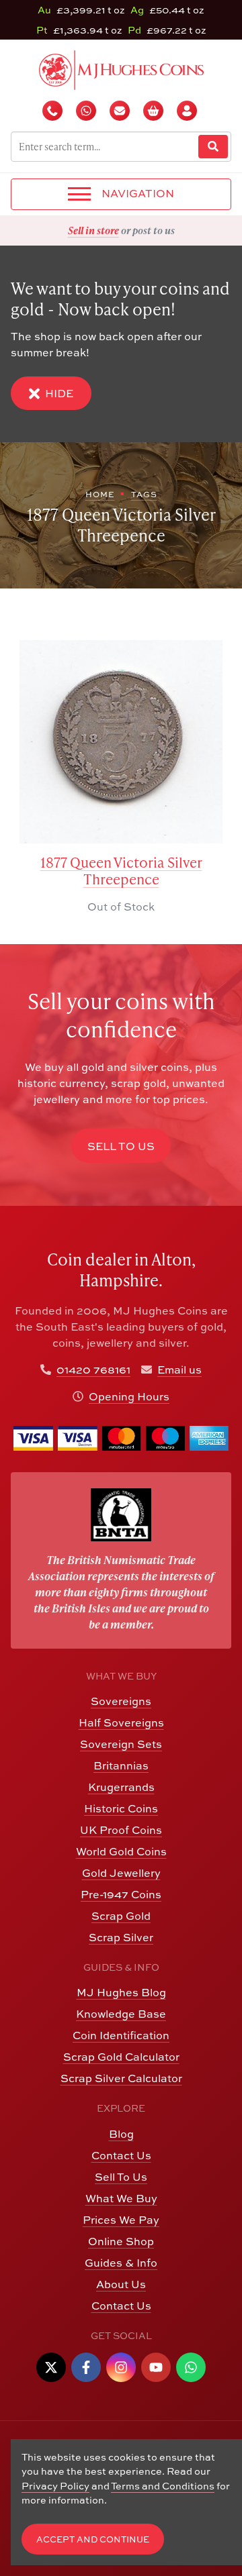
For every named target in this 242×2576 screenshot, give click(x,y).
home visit (154, 230)
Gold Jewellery (121, 1873)
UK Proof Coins (121, 1830)
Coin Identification (121, 2035)
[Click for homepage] (121, 68)
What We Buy (121, 2198)
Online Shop (121, 2241)
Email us (179, 1370)
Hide (59, 393)
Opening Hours (129, 1396)
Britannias (121, 1765)
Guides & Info (121, 2263)
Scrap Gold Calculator (121, 2057)
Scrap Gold (121, 1916)
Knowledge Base (121, 2014)
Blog (121, 2134)
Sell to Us (121, 1146)
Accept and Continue (93, 2539)
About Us (121, 2284)
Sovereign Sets (121, 1744)
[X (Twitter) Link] (51, 2367)
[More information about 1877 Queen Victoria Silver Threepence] (121, 742)
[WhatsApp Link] (191, 2367)
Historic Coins (121, 1808)
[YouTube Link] (156, 2367)
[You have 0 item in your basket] (155, 111)
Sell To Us (121, 2177)
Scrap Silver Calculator (121, 2078)
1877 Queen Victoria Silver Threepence (121, 871)
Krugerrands (121, 1787)
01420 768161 (93, 1370)
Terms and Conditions (163, 2486)
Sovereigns (121, 1701)
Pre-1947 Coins (121, 1894)
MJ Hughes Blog (121, 1992)
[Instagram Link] (121, 2367)
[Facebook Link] (86, 2367)
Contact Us (121, 2155)
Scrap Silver (121, 1937)
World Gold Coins (121, 1851)
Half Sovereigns (121, 1722)
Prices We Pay (121, 2220)
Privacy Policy (55, 2486)
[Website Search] (213, 147)
